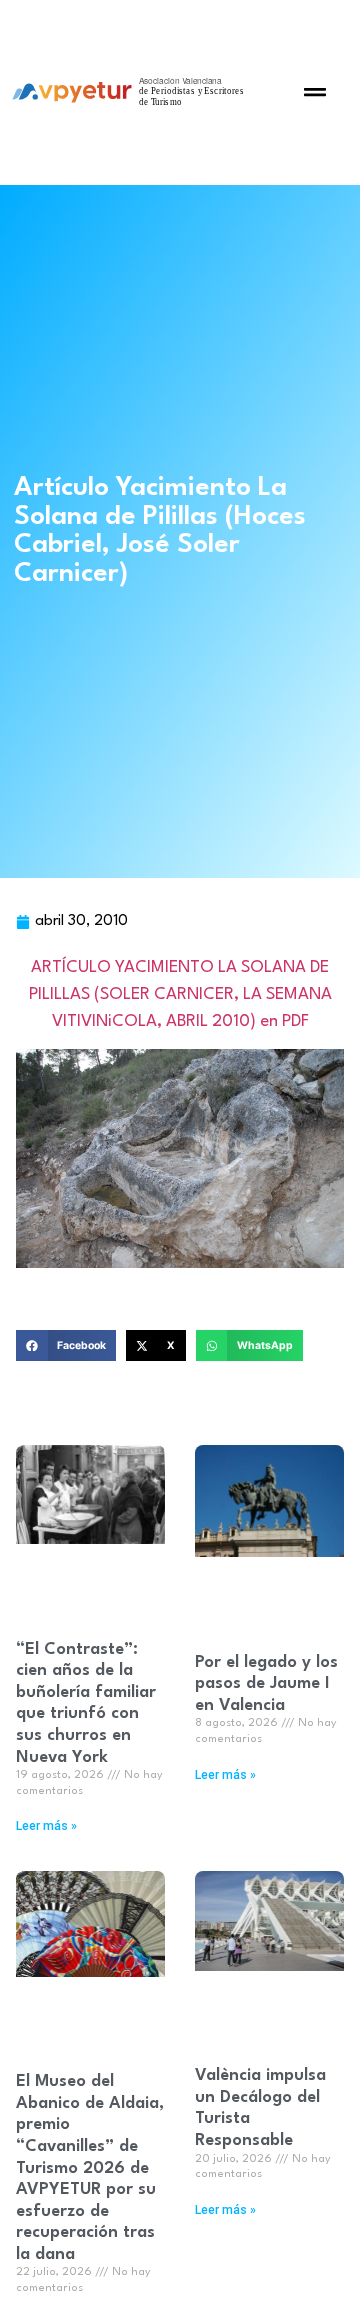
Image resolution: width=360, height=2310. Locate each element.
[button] (315, 92)
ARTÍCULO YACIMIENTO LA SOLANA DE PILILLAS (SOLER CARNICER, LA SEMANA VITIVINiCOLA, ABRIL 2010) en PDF (180, 994)
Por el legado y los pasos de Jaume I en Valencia (266, 1684)
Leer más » (46, 1826)
